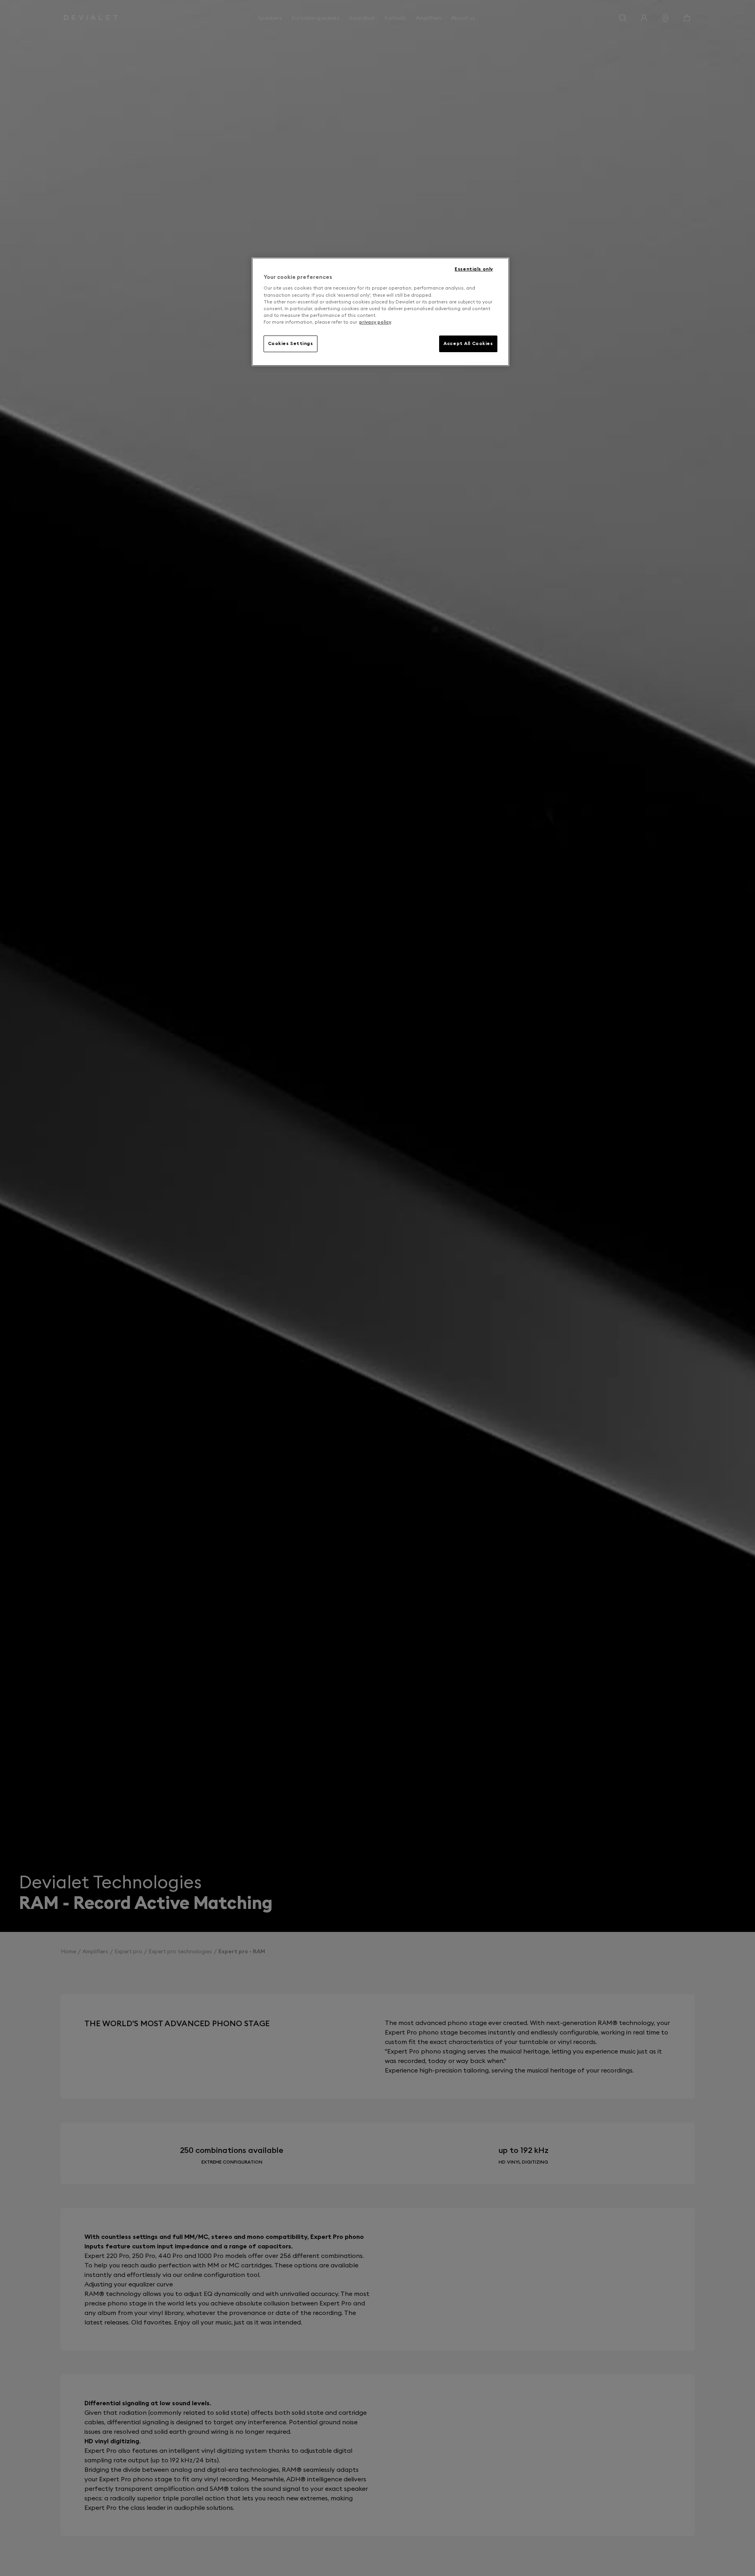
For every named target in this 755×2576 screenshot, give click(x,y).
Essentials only (474, 269)
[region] (380, 312)
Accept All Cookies (468, 343)
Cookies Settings (291, 343)
